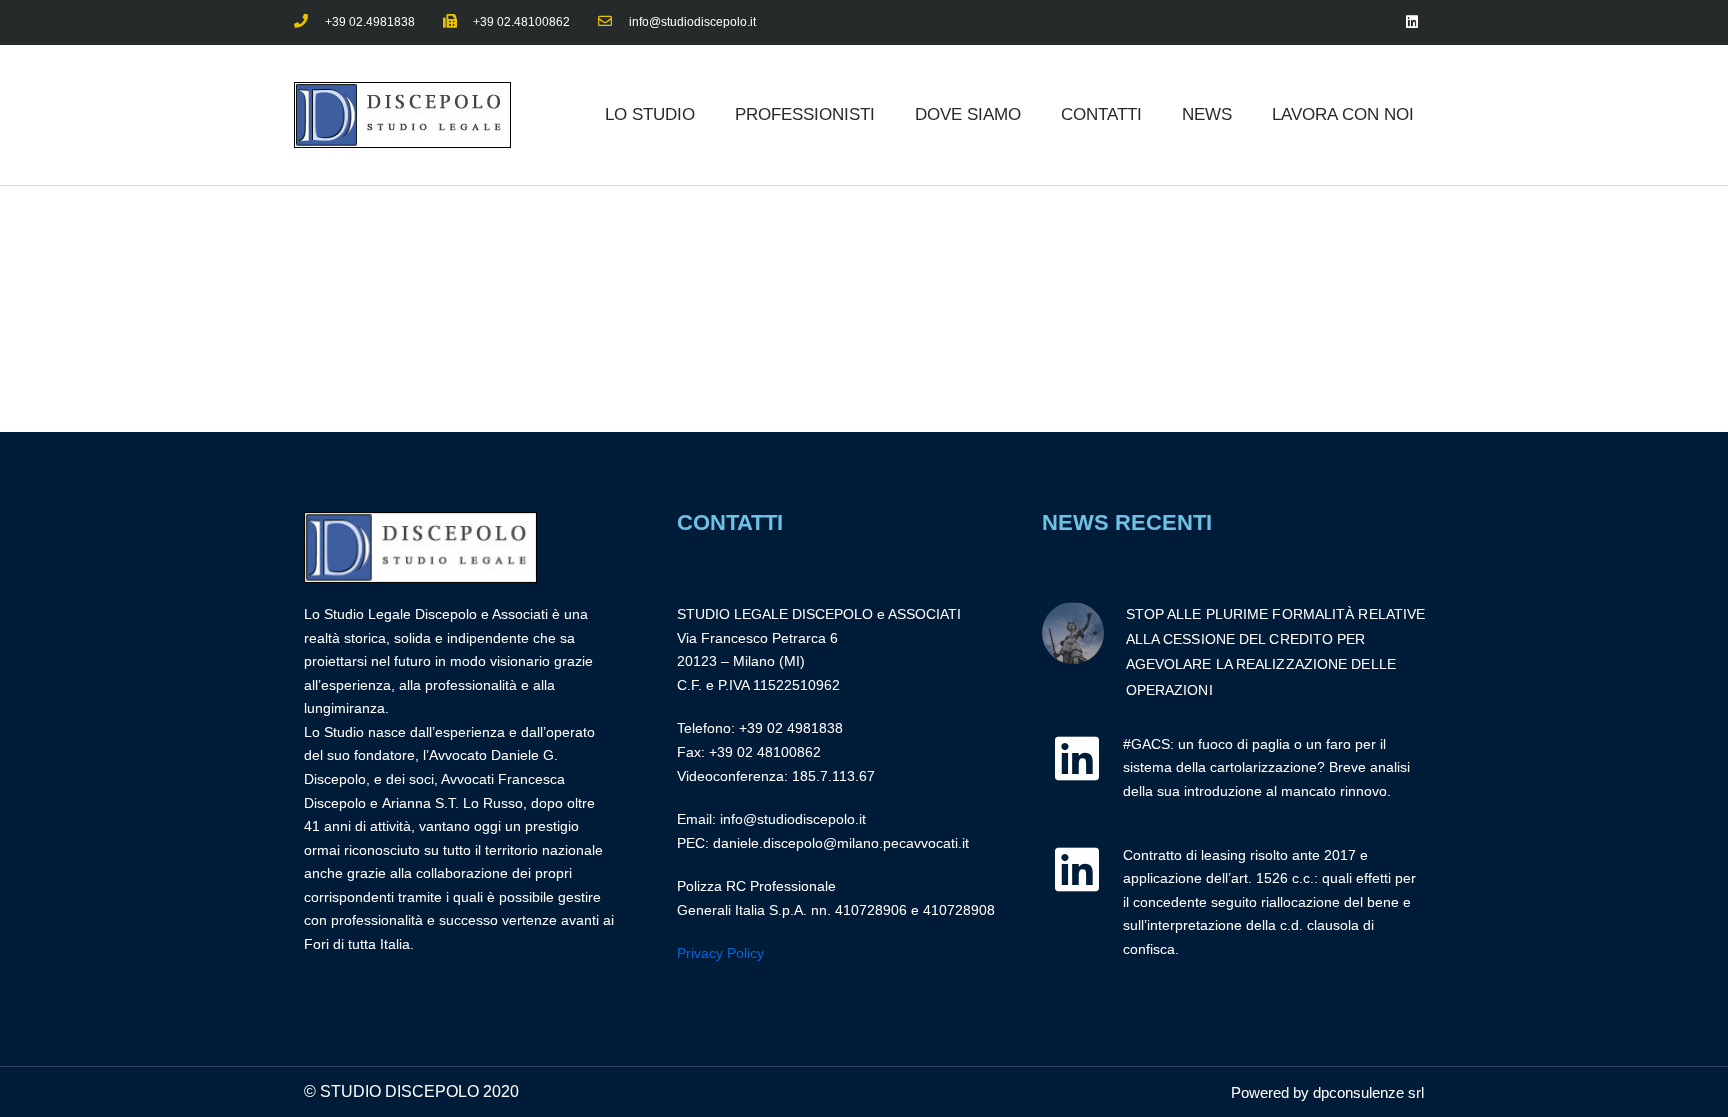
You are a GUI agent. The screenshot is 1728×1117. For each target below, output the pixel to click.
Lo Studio (650, 114)
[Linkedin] (1411, 22)
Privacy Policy (720, 953)
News (1207, 114)
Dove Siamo (968, 114)
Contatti (1101, 114)
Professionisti (805, 114)
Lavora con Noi (1343, 114)
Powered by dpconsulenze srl (1327, 1092)
